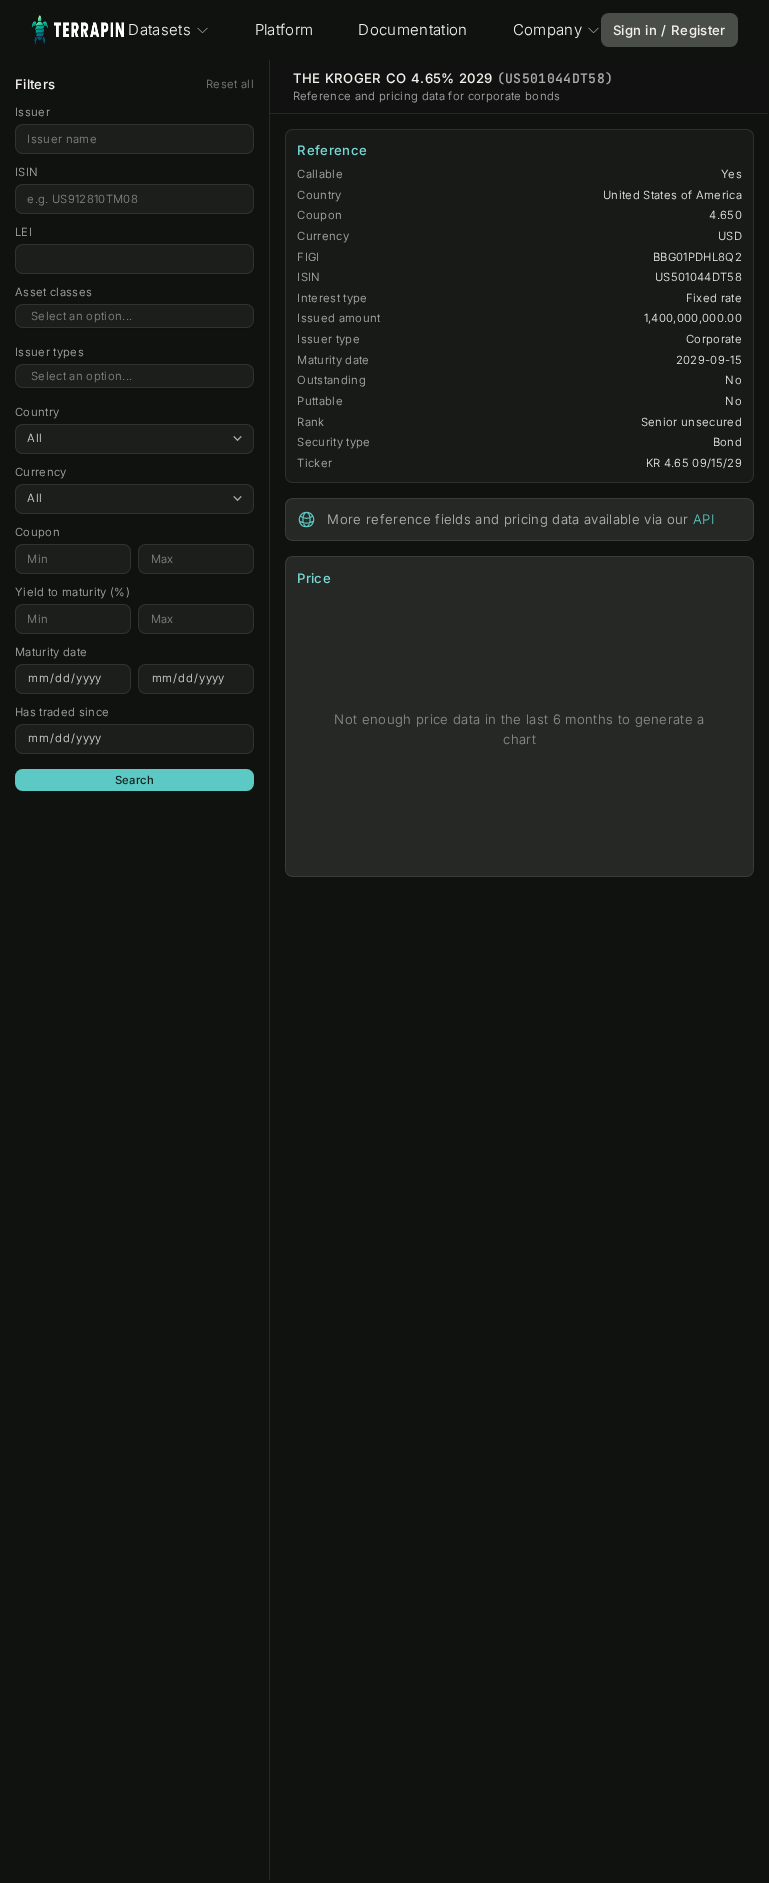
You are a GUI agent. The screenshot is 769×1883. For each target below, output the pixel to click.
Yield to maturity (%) (72, 592)
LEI (23, 232)
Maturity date (51, 652)
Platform (284, 29)
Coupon (37, 532)
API (703, 519)
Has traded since (62, 712)
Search (135, 780)
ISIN (26, 172)
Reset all (230, 84)
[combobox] (134, 316)
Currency (41, 472)
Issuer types (49, 352)
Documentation (412, 29)
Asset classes (53, 292)
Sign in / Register (669, 30)
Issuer (32, 112)
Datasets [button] (159, 29)
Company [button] (547, 29)
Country (37, 412)
